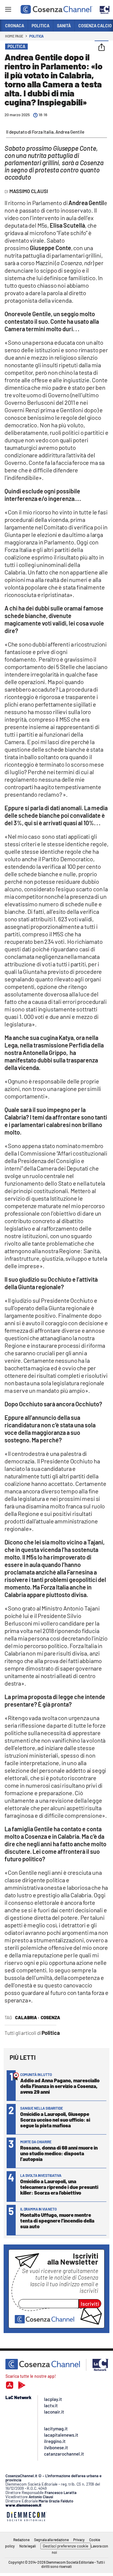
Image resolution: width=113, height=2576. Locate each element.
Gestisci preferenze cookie (66, 2546)
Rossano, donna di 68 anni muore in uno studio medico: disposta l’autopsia (59, 2153)
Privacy (79, 2540)
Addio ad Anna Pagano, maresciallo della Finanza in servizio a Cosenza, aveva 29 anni (60, 2086)
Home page (14, 36)
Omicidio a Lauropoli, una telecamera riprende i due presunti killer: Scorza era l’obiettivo (59, 2187)
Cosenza (50, 2017)
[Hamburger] (8, 10)
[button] (102, 48)
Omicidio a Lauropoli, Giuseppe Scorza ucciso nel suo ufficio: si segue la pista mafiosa (55, 2120)
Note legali (28, 2546)
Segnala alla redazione (51, 2540)
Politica (36, 36)
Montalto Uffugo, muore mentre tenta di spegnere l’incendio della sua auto (57, 2220)
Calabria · (27, 2017)
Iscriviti (90, 2304)
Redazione (21, 2540)
